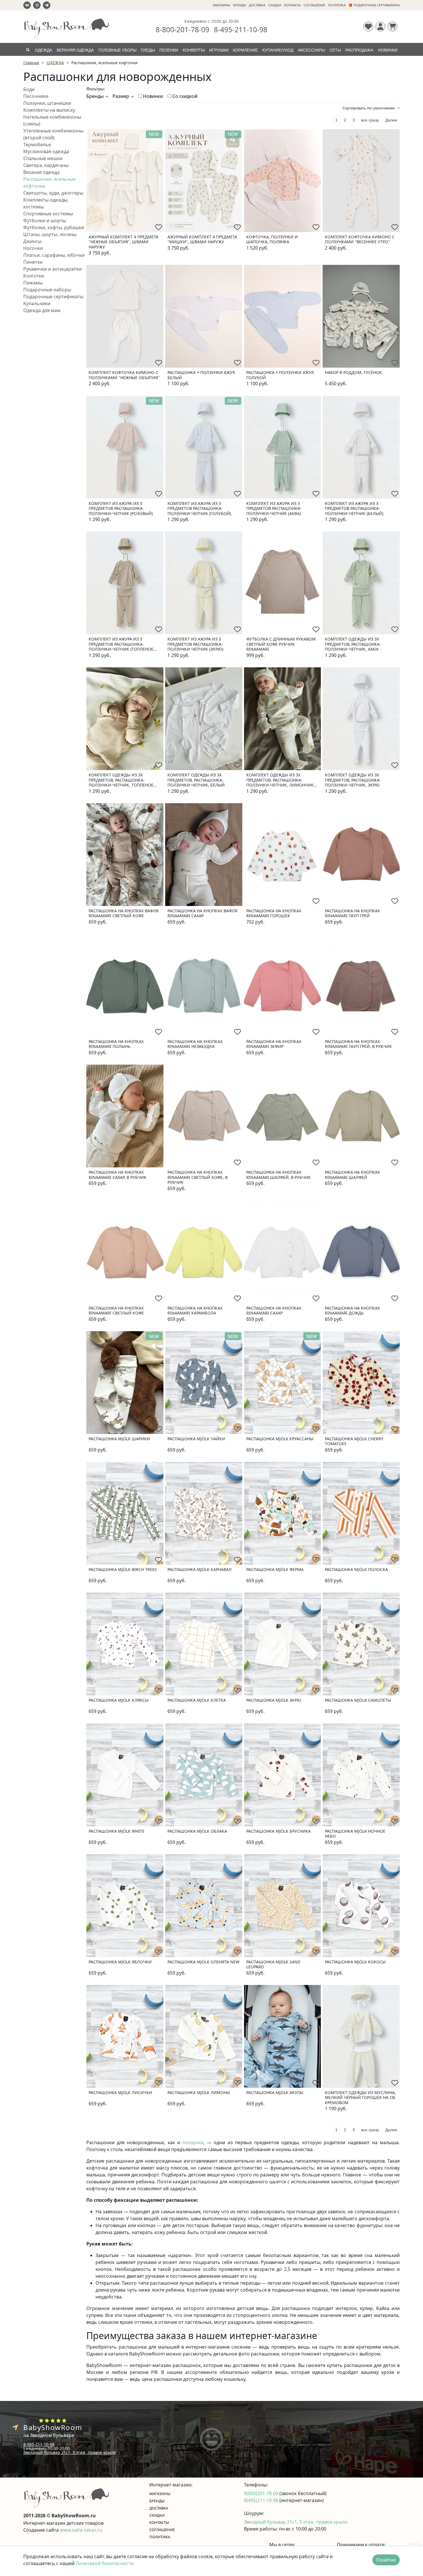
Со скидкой (184, 96)
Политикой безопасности (105, 2563)
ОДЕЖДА (43, 50)
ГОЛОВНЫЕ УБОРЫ (117, 50)
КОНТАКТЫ (292, 5)
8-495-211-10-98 (241, 29)
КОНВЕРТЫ (194, 50)
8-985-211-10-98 (39, 2444)
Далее (391, 120)
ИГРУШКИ (219, 50)
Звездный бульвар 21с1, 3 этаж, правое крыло (69, 2452)
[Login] (380, 26)
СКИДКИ (275, 5)
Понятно (386, 2560)
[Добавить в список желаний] (159, 227)
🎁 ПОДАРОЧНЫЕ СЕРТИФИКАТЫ (374, 5)
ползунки (193, 2142)
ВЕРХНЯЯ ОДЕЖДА (75, 50)
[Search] (28, 49)
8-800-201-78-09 (182, 29)
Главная (31, 63)
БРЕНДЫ (240, 5)
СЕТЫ (335, 50)
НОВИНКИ (388, 50)
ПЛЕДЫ (148, 50)
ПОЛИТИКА (337, 5)
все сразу (370, 120)
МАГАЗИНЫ (222, 5)
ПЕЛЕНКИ (169, 50)
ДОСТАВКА (257, 5)
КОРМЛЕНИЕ (245, 50)
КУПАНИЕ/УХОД (278, 50)
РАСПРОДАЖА (359, 50)
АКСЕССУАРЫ (311, 50)
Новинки (152, 96)
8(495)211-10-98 (262, 2500)
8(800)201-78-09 (262, 2493)
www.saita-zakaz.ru (81, 2530)
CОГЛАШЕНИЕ (314, 5)
